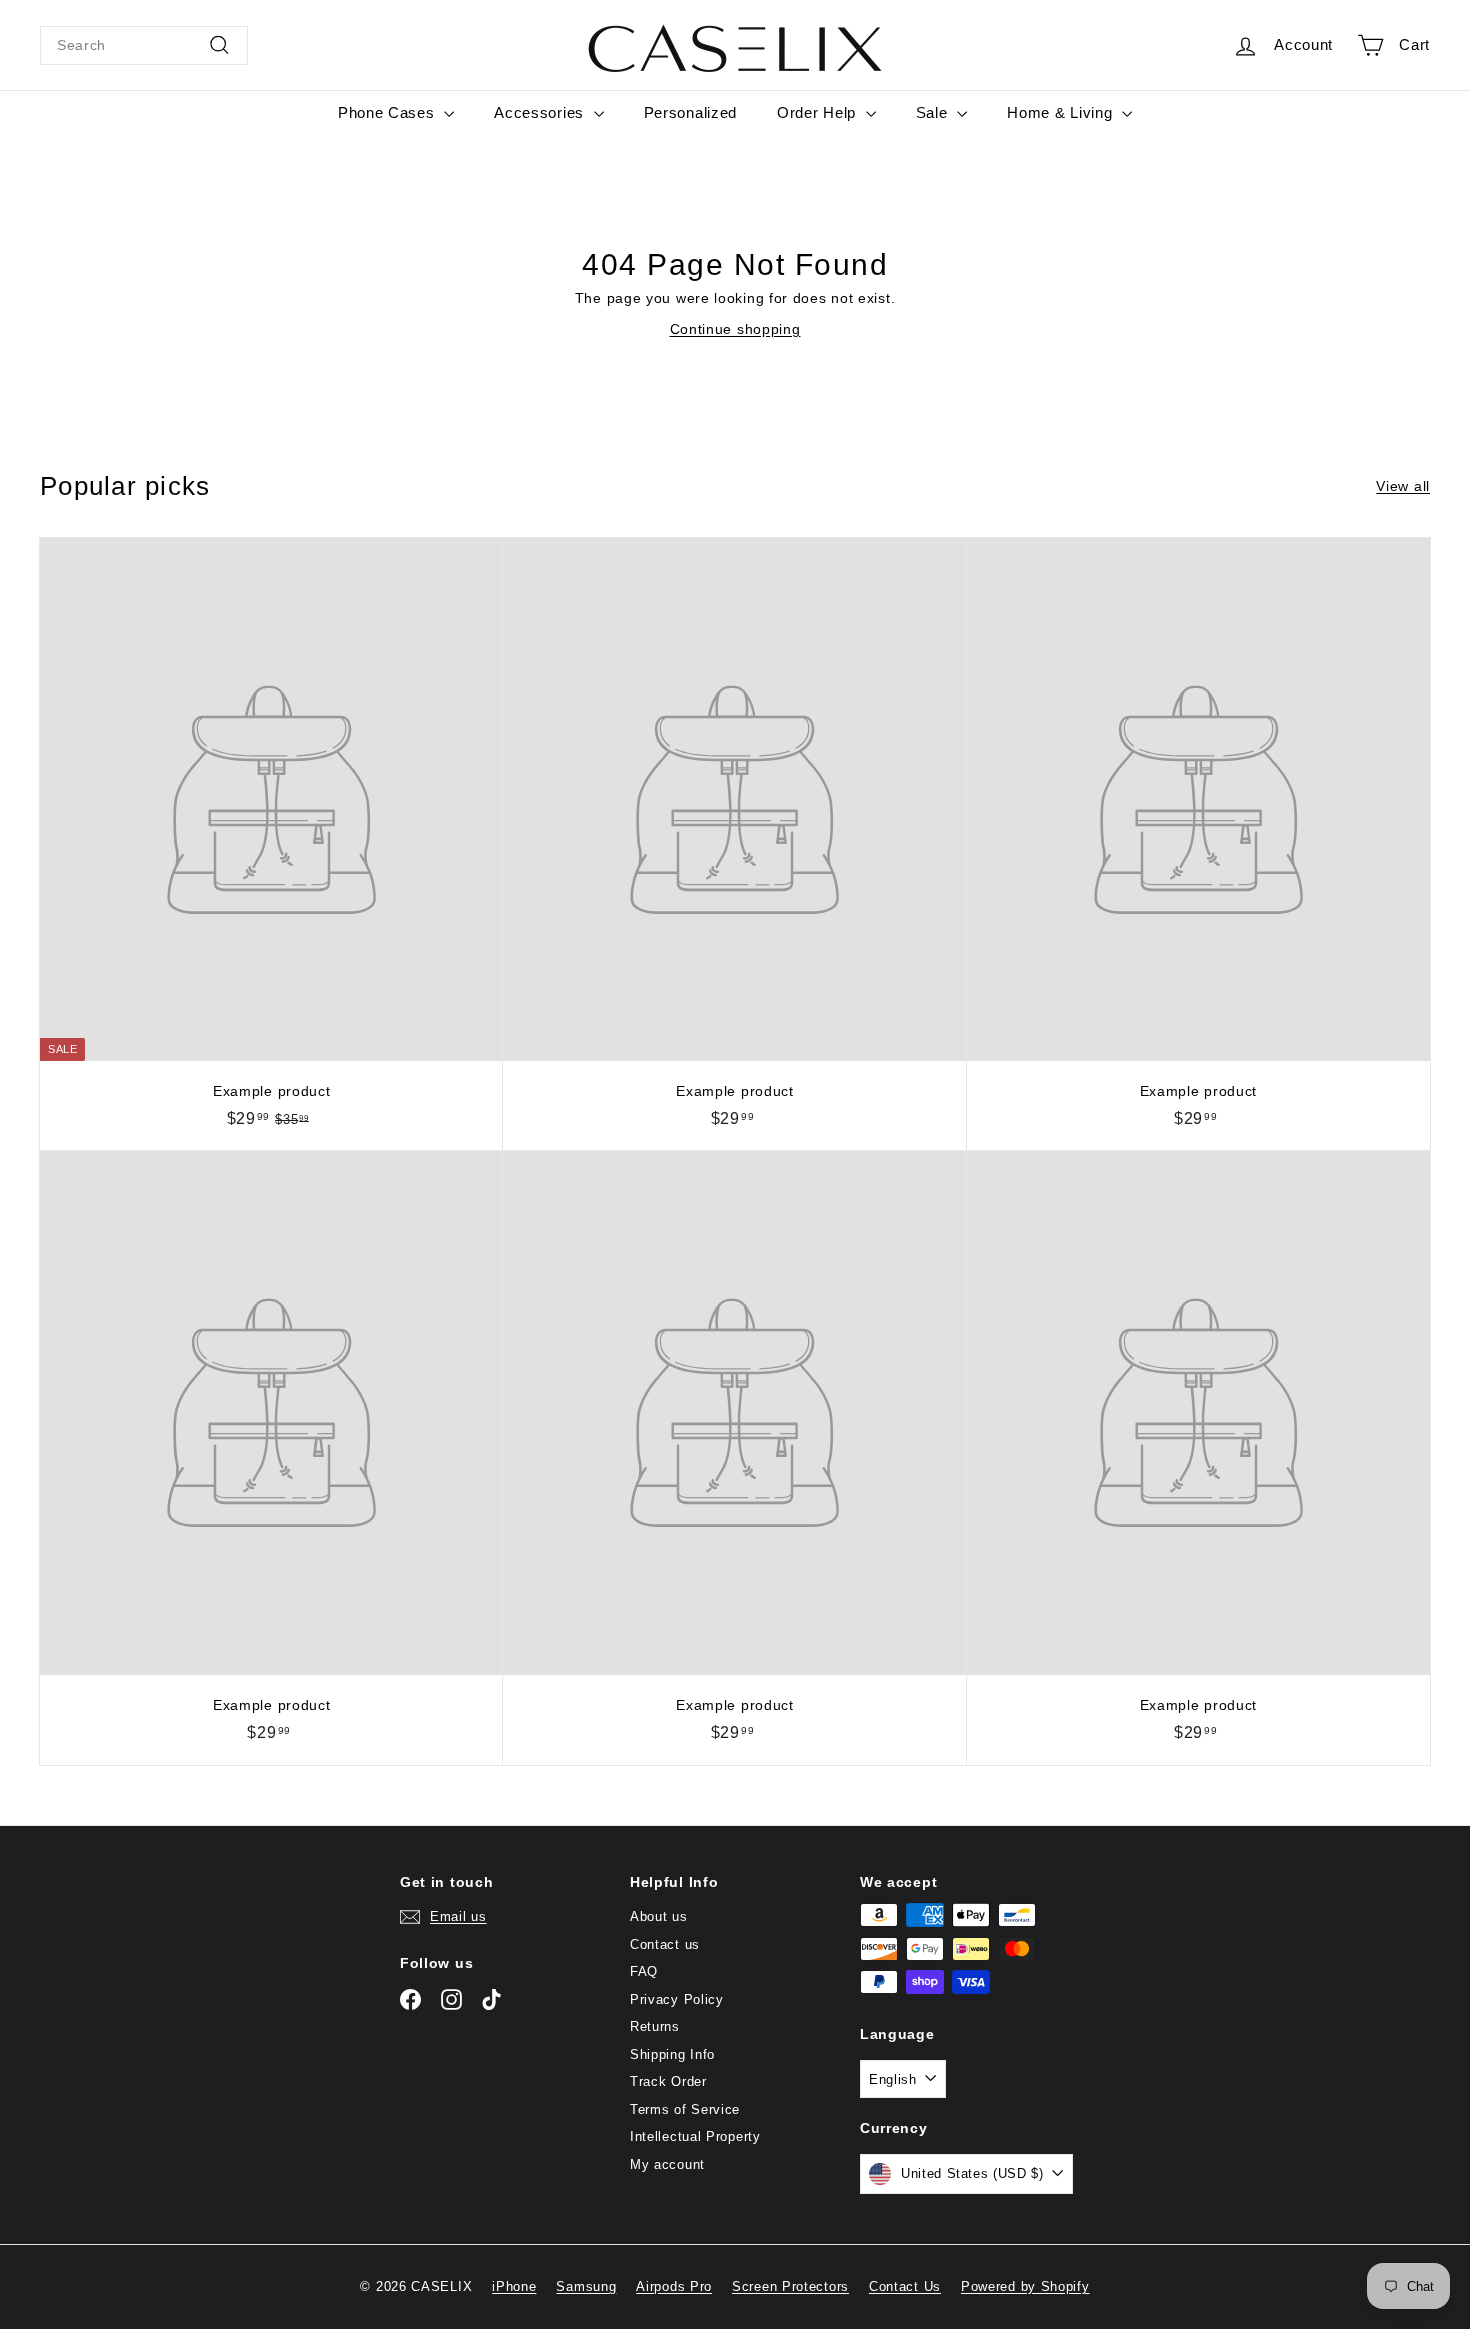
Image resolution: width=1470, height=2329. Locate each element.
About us (659, 1916)
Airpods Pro (674, 2286)
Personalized (690, 112)
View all (1403, 486)
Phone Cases (388, 112)
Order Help (819, 112)
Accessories (541, 112)
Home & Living (1062, 112)
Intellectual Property (695, 2136)
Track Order (668, 2081)
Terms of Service (685, 2109)
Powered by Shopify (1025, 2286)
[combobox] (144, 45)
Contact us (665, 1944)
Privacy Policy (677, 1999)
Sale (934, 112)
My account (667, 2164)
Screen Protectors (790, 2286)
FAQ (644, 1971)
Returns (655, 2026)
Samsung (586, 2286)
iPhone (514, 2286)
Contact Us (905, 2286)
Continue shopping (735, 329)
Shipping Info (672, 2054)
